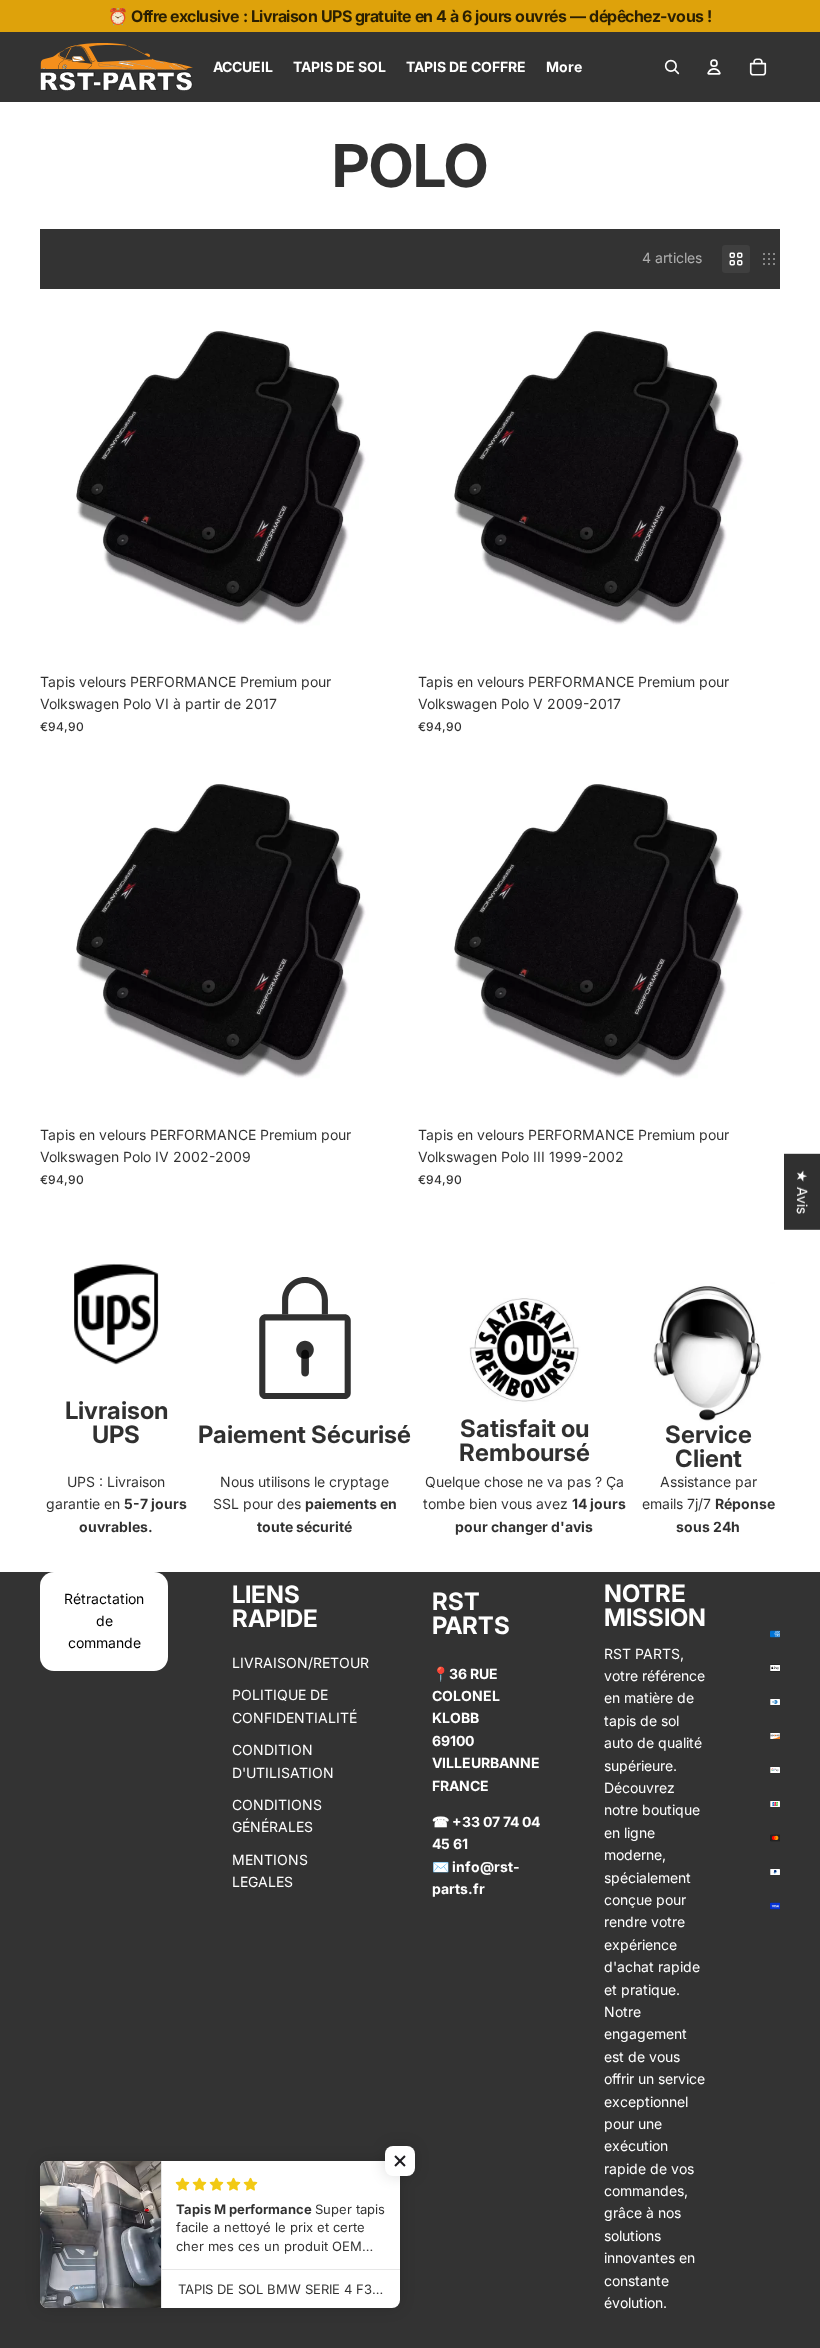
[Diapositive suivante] (372, 478)
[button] (400, 2161)
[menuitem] (243, 67)
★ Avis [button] (802, 1192)
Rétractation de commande (104, 1621)
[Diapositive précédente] (70, 478)
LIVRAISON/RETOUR (300, 1662)
